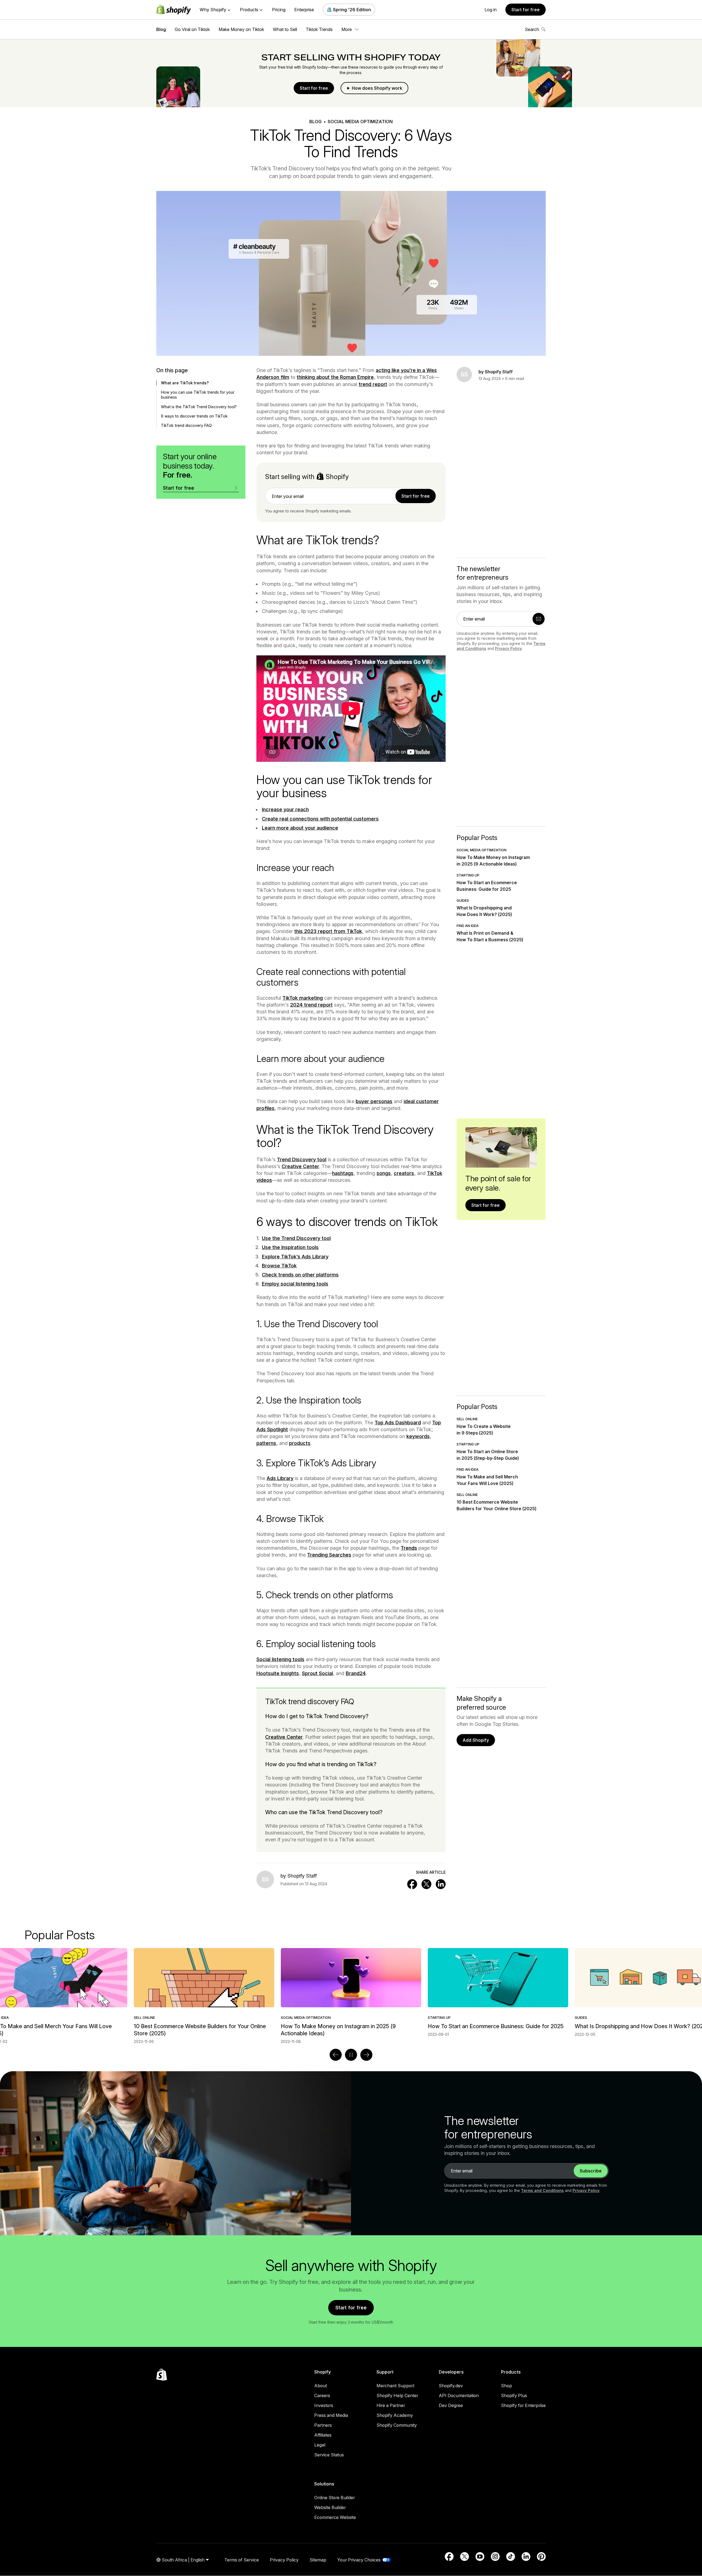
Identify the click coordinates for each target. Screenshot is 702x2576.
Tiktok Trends (319, 29)
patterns (266, 1443)
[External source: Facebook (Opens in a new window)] (449, 2557)
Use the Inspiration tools (290, 1247)
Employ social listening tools (295, 1284)
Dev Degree (451, 2405)
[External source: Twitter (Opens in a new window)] (465, 2557)
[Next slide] (366, 2055)
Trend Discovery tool (302, 1159)
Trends (409, 1548)
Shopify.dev (451, 2386)
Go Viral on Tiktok (192, 29)
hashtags (343, 1173)
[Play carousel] (351, 2055)
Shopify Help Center (397, 2395)
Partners (323, 2425)
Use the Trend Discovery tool (296, 1238)
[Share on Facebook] (412, 1884)
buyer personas (374, 1101)
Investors (324, 2405)
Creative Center (300, 1166)
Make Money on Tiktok (241, 29)
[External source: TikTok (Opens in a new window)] (511, 2557)
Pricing (279, 10)
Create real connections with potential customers (320, 819)
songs (384, 1173)
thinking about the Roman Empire (335, 377)
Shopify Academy (395, 2415)
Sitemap (318, 2560)
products (300, 1443)
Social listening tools (280, 1659)
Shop (506, 2386)
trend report (373, 384)
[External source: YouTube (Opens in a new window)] (480, 2557)
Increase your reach (285, 809)
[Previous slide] (336, 2055)
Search (532, 29)
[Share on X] (426, 1884)
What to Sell (285, 29)
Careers (322, 2395)
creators (404, 1173)
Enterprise (304, 10)
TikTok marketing (303, 998)
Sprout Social (317, 1673)
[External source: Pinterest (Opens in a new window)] (541, 2557)
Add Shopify (476, 1740)
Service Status (329, 2455)
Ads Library (280, 1478)
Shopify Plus (514, 2395)
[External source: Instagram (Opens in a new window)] (495, 2557)
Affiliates (323, 2435)
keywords (418, 1436)
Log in (491, 10)
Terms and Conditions (542, 2190)
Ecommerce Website (335, 2517)
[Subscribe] (539, 619)
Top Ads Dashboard (398, 1423)
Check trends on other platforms (300, 1275)
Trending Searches (329, 1555)
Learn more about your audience (300, 828)
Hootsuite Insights (278, 1673)
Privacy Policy (508, 648)
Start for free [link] (416, 496)
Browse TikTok (279, 1266)
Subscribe (591, 2171)
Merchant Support (395, 2386)
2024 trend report (311, 1005)
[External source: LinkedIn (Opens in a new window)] (526, 2557)
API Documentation (459, 2395)
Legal (320, 2445)
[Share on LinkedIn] (441, 1884)
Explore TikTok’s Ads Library (295, 1257)
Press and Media (331, 2415)
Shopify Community (397, 2425)
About (321, 2386)
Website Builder (330, 2507)
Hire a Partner (391, 2405)
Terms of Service (242, 2560)
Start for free (526, 10)
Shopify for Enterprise (523, 2405)
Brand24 (356, 1673)
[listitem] (351, 1993)
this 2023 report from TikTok (328, 931)
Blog (161, 29)
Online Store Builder (335, 2498)
